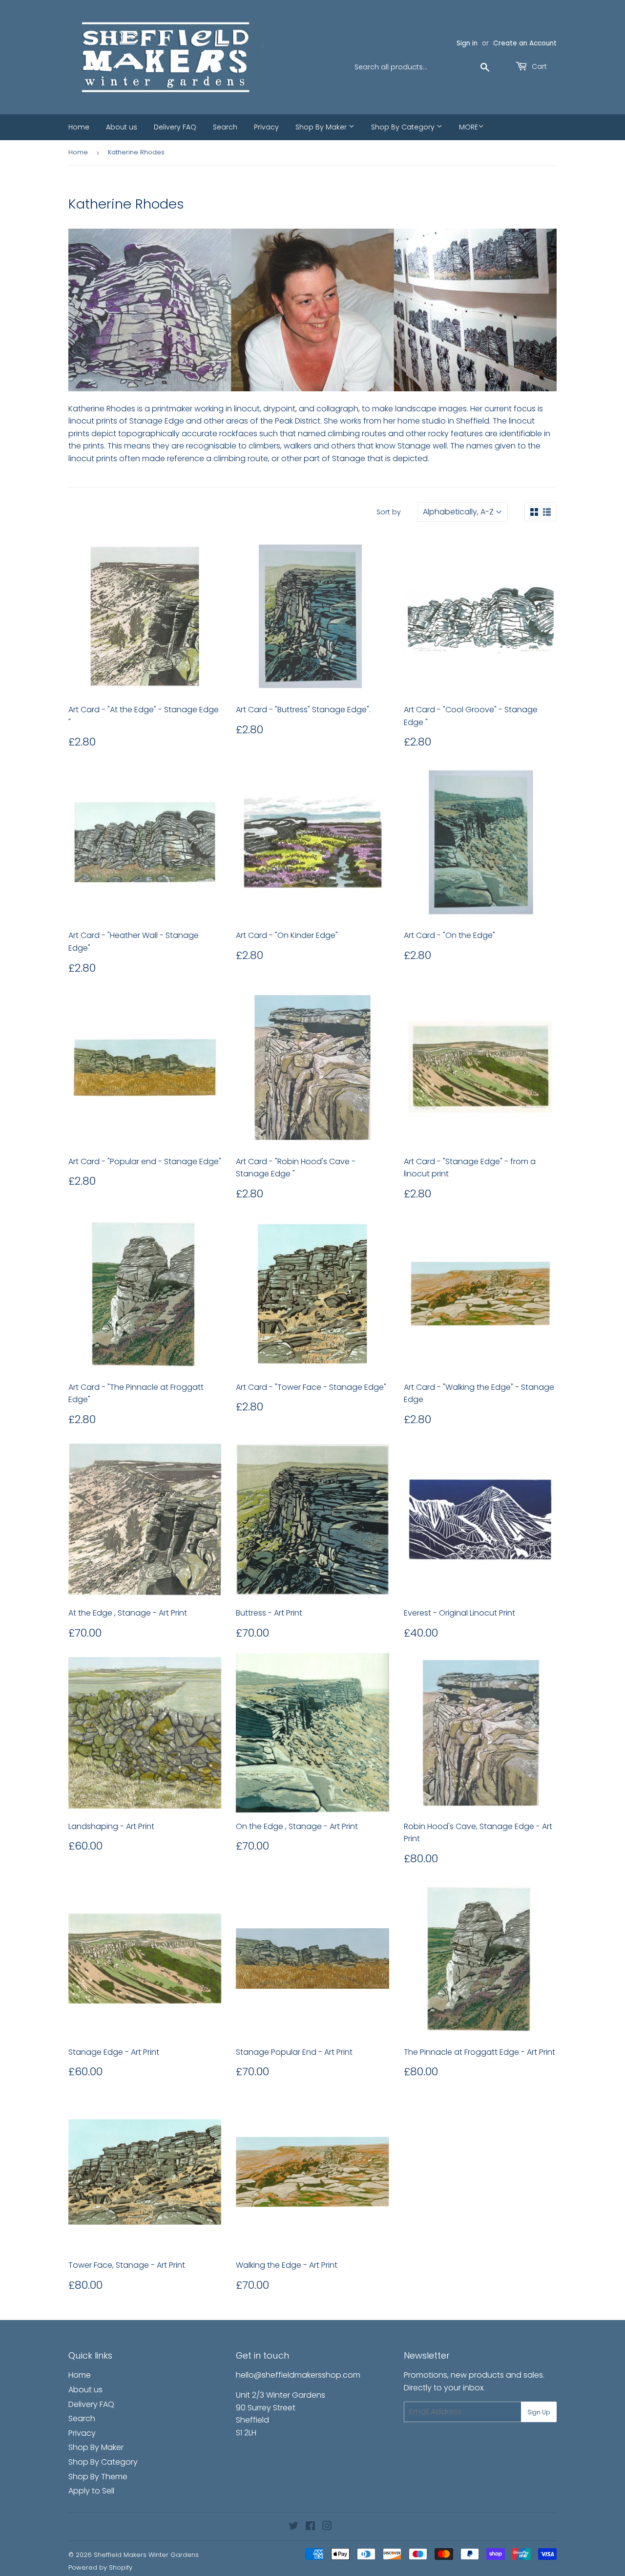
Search (225, 127)
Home (79, 127)
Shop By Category (404, 127)
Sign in (467, 43)
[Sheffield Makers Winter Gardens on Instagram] (327, 2527)
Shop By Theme (98, 2477)
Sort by (389, 512)
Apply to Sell (91, 2491)
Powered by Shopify (100, 2567)
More (469, 127)
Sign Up (539, 2412)
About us (122, 127)
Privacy (266, 127)
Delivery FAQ (175, 127)
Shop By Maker (322, 127)
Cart (538, 66)
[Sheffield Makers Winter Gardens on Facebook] (310, 2527)
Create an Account (525, 43)
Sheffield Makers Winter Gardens (146, 2555)
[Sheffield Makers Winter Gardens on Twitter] (293, 2527)
